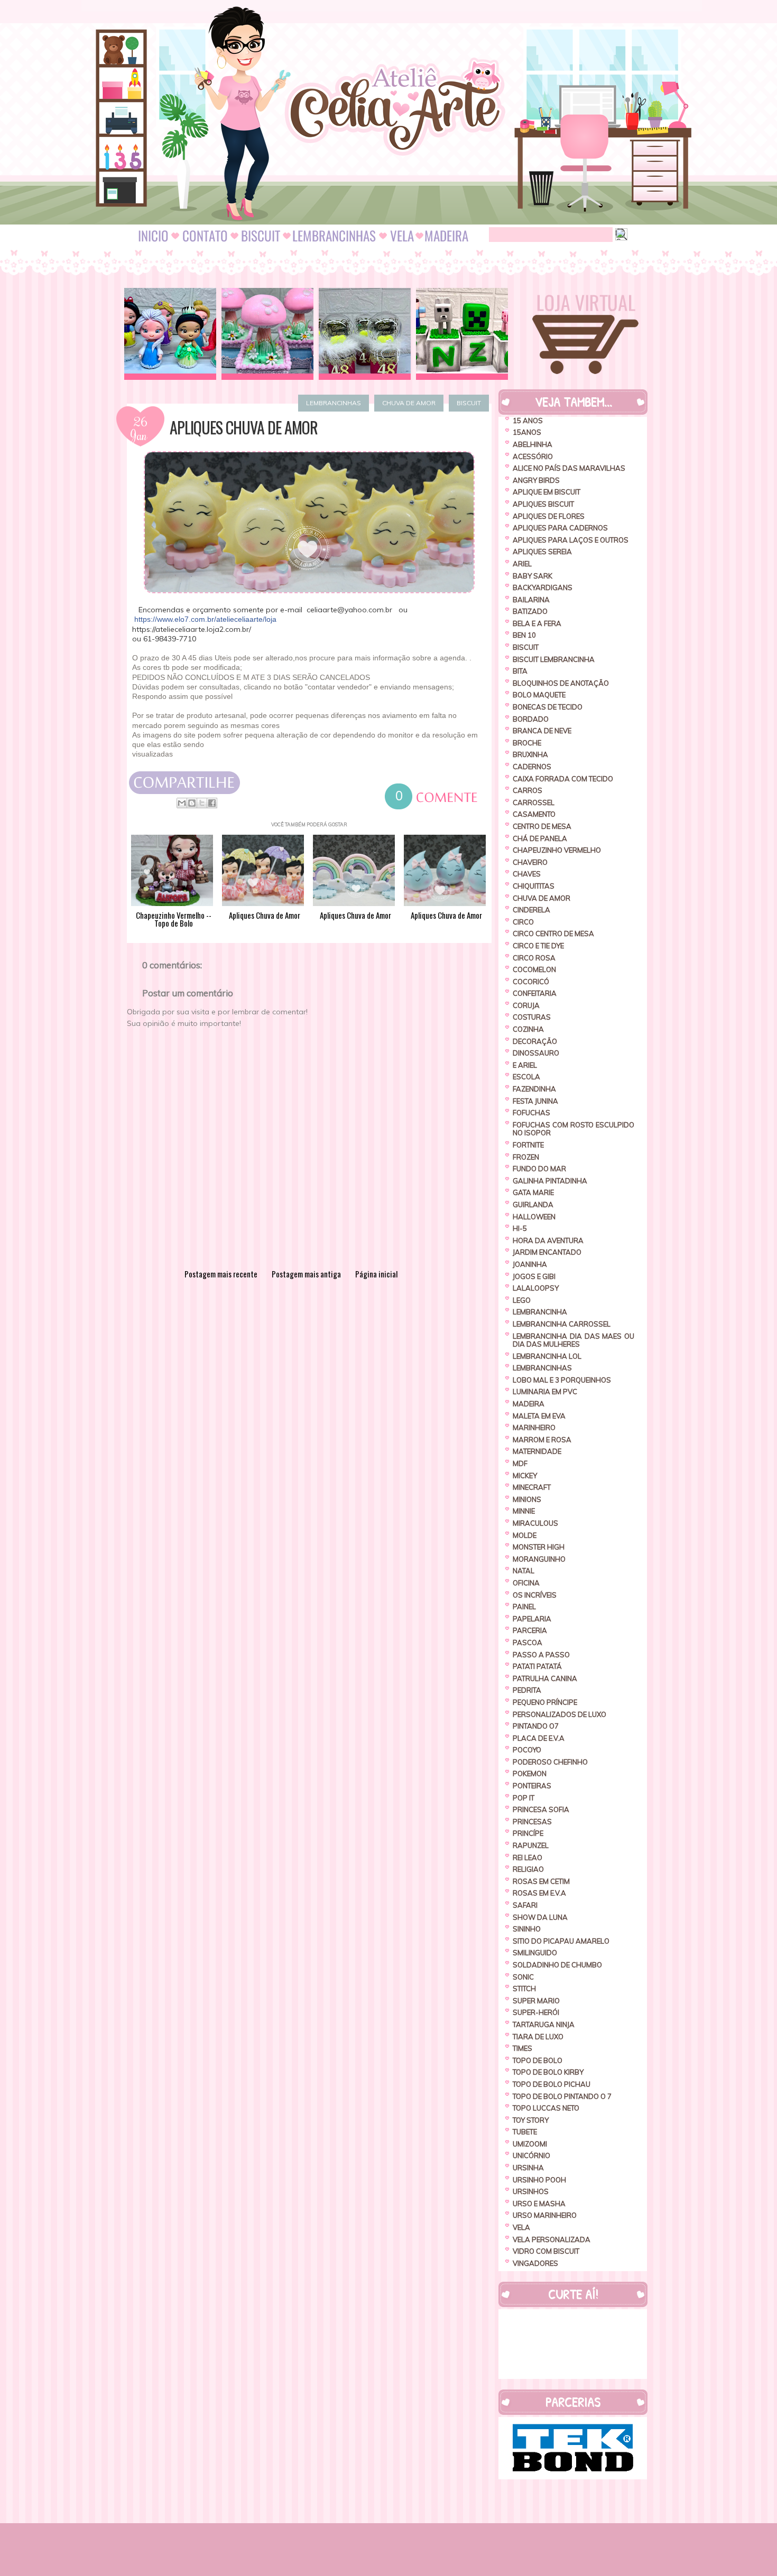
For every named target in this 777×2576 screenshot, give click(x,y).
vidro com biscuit (546, 2251)
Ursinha (528, 2168)
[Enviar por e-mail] (182, 803)
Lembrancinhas (334, 403)
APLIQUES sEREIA (542, 552)
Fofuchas (531, 1113)
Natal (524, 1571)
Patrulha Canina (545, 1678)
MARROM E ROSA (542, 1440)
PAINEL (524, 1607)
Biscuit (469, 403)
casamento (534, 814)
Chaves (527, 874)
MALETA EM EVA (539, 1416)
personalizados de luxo (559, 1714)
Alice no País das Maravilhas (569, 468)
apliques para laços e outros (571, 540)
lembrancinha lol (547, 1356)
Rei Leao (528, 1858)
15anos (527, 432)
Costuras (532, 1017)
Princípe (528, 1833)
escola (526, 1077)
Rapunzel (531, 1845)
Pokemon (530, 1774)
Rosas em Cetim (541, 1881)
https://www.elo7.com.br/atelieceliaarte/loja (205, 619)
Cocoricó (531, 982)
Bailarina (531, 600)
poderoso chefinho (550, 1762)
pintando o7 (536, 1726)
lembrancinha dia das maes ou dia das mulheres (573, 1340)
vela (521, 2227)
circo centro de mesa (553, 934)
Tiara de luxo (538, 2037)
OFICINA (526, 1583)
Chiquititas (534, 886)
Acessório (533, 456)
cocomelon (534, 969)
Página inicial (376, 1274)
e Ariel (525, 1065)
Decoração (535, 1041)
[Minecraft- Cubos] (462, 334)
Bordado (531, 719)
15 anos (528, 421)
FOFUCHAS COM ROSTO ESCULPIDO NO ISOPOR (573, 1129)
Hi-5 (520, 1228)
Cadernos (532, 767)
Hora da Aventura (548, 1240)
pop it (524, 1798)
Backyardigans (543, 587)
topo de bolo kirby (548, 2072)
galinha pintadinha (550, 1181)
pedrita (527, 1690)
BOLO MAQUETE (539, 695)
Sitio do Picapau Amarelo (561, 1941)
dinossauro (536, 1053)
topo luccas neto (546, 2108)
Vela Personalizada (552, 2239)
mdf (520, 1463)
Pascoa (528, 1642)
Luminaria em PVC (545, 1392)
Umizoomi (530, 2144)
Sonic (523, 1977)
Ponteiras (532, 1786)
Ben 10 (524, 635)
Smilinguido (535, 1953)
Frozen (526, 1157)
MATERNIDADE (537, 1451)
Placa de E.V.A (539, 1738)
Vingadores (535, 2263)
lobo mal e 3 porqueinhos (562, 1380)
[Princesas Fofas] (170, 334)
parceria (530, 1630)
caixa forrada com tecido (563, 779)
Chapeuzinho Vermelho (557, 850)
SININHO (527, 1929)
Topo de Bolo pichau (552, 2084)
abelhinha (533, 444)
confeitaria (535, 993)
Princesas (532, 1822)
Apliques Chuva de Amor (244, 427)
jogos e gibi (534, 1276)
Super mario (536, 2001)
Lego (522, 1300)
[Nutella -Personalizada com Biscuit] (365, 334)
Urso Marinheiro (545, 2215)
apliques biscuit (543, 504)
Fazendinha (534, 1089)
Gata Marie (533, 1192)
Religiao (528, 1869)
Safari (525, 1905)
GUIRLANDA (533, 1205)
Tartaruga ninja (544, 2024)
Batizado (530, 611)
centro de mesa (542, 826)
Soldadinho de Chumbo (557, 1965)
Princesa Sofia (541, 1809)
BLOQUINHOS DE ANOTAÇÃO (561, 683)
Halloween (534, 1217)
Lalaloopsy (536, 1288)
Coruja (526, 1005)
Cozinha (528, 1029)
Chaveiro (530, 862)
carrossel (534, 802)
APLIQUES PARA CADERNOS (560, 528)
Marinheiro (534, 1427)
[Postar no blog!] (192, 803)
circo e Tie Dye (538, 946)
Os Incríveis (535, 1595)
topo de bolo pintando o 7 (562, 2096)
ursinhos (531, 2191)
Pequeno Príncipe (545, 1702)
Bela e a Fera (537, 623)
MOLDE (525, 1535)
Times (522, 2048)
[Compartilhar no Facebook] (212, 803)
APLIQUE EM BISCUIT (547, 492)
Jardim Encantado (547, 1252)
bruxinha (530, 754)
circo (523, 922)
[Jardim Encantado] (267, 334)
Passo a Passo (541, 1655)
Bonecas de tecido (548, 707)
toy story (531, 2120)
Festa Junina (535, 1101)
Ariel (522, 564)
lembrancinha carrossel (562, 1324)
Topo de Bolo (538, 2060)
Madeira (529, 1404)
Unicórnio (531, 2155)
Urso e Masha (539, 2204)
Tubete (525, 2132)
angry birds (536, 480)
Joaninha (530, 1264)
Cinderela (531, 910)
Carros (528, 790)
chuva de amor (409, 403)
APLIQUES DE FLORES (549, 516)
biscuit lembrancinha (554, 659)
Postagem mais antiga (306, 1274)
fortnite (528, 1145)
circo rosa (534, 958)
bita (520, 671)
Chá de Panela (540, 838)
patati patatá (537, 1666)
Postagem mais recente (221, 1274)
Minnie (524, 1511)
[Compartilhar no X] (202, 803)
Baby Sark (533, 576)
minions (527, 1499)
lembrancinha (540, 1312)
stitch (524, 1989)
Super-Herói (536, 2012)
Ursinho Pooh (539, 2180)
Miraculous (535, 1523)
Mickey (525, 1476)
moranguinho (539, 1559)
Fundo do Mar (539, 1169)
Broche (527, 743)
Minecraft (532, 1487)
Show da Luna (540, 1917)
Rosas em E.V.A (539, 1893)
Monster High (539, 1547)
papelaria (532, 1619)
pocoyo (527, 1750)
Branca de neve (542, 731)
